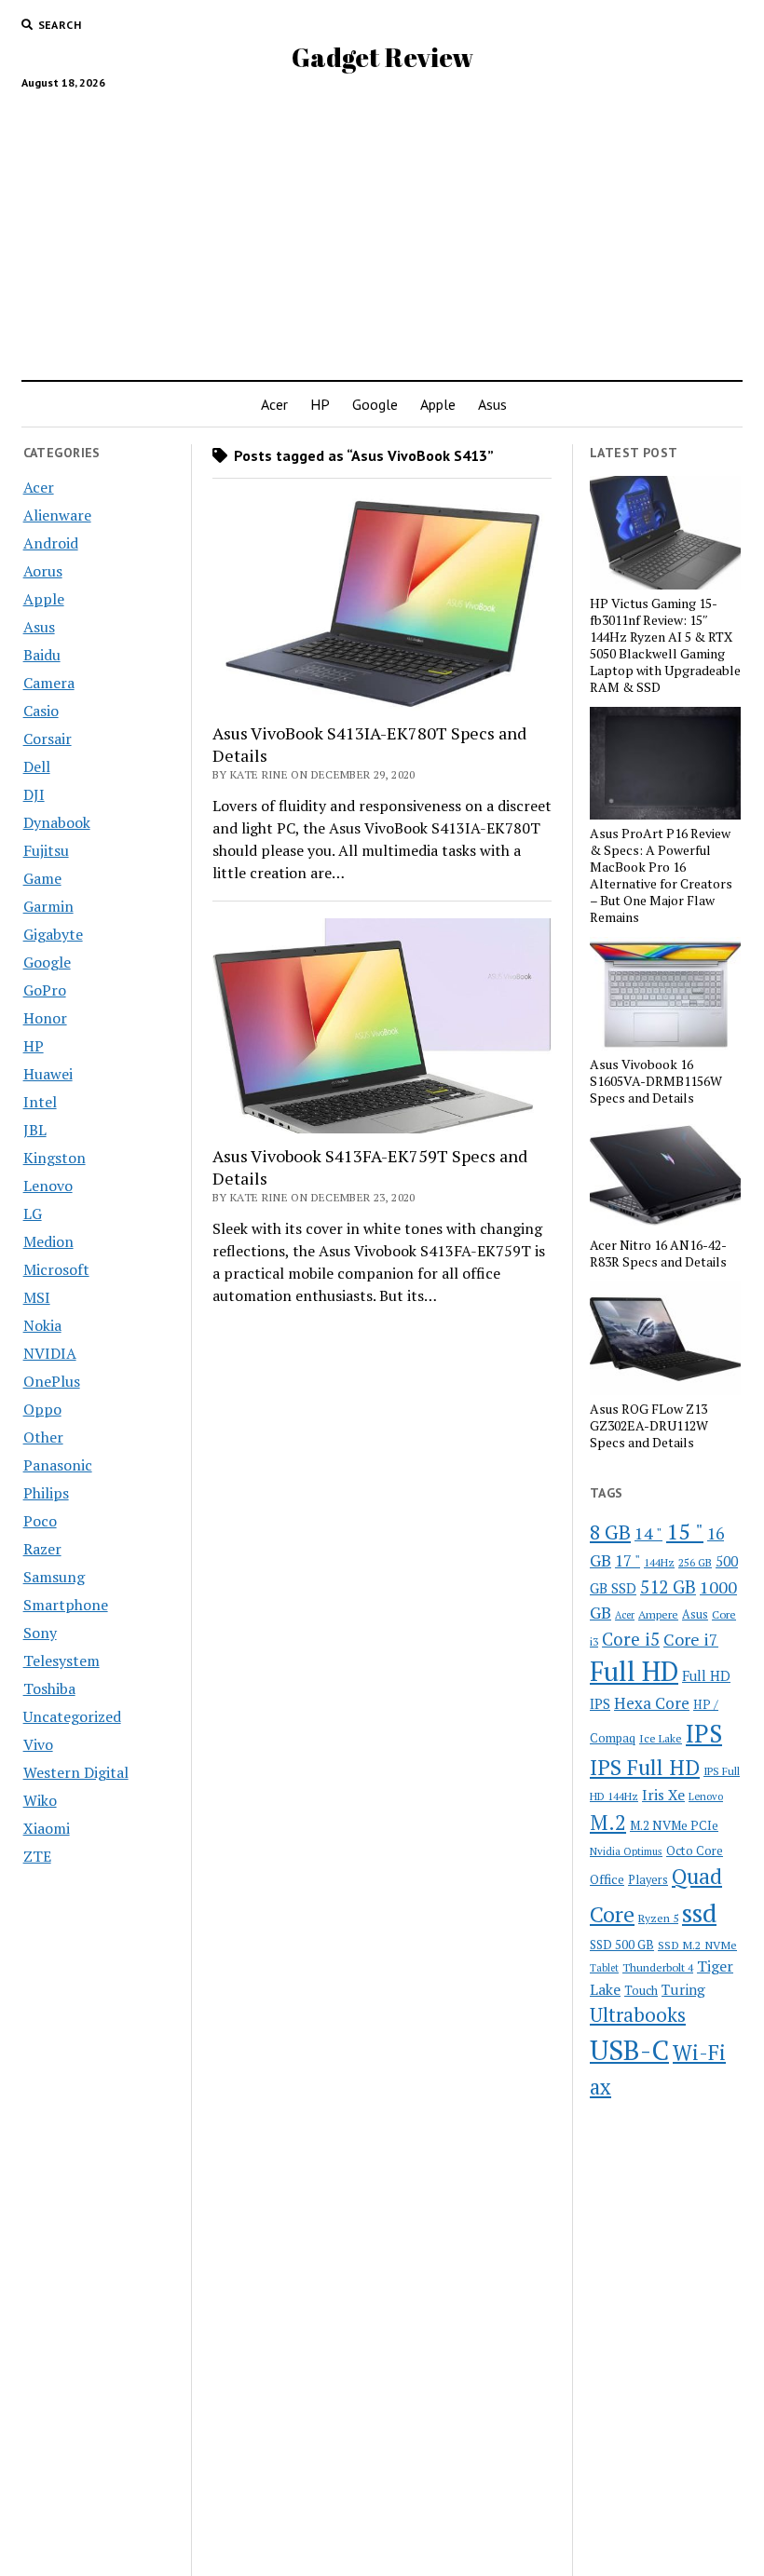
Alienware (57, 515)
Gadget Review (382, 57)
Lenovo (48, 1186)
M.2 (608, 1822)
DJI (34, 794)
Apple (438, 404)
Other (43, 1437)
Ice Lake (661, 1738)
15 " (685, 1531)
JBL (35, 1130)
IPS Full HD (645, 1767)
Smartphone (66, 1605)
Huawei (48, 1074)
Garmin (48, 906)
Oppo (42, 1409)
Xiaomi (47, 1828)
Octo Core (695, 1851)
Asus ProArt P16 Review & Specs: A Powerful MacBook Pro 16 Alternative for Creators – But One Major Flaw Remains (661, 875)
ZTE (37, 1856)
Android (51, 543)
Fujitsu (46, 850)
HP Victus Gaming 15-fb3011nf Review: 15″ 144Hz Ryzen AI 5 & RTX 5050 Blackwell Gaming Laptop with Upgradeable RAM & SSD (665, 645)
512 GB (668, 1586)
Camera (49, 683)
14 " (648, 1533)
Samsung (54, 1577)
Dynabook (57, 822)
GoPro (45, 990)
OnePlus (52, 1381)
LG (33, 1213)
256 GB (695, 1562)
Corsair (48, 739)
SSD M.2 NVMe (697, 1945)
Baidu (42, 655)
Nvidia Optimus (626, 1851)
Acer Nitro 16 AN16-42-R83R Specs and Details (658, 1254)
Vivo (38, 1744)
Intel (40, 1102)
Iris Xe (663, 1795)
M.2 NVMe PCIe (674, 1825)
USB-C (629, 2050)
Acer (274, 404)
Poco (40, 1521)
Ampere (658, 1614)
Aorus (43, 571)
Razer (42, 1549)
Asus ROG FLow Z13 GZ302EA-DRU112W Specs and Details (649, 1426)
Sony (40, 1633)
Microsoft (56, 1269)
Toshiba (49, 1688)
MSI (37, 1297)
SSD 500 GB (622, 1945)
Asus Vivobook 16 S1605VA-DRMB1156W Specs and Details (656, 1081)
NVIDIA (50, 1353)
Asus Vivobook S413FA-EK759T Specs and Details (370, 1167)
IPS (704, 1734)
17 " (628, 1560)
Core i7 (691, 1639)
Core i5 (631, 1639)
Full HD (634, 1671)
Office (607, 1879)
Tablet (604, 1968)
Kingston (55, 1158)
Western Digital (76, 1772)
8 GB (610, 1532)
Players (648, 1880)
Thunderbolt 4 (658, 1967)
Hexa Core (652, 1703)
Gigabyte (53, 934)
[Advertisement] (382, 227)
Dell (37, 766)
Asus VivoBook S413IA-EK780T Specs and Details (369, 744)
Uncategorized (72, 1716)
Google (375, 404)
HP (320, 404)
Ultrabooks (638, 2014)
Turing (683, 1989)
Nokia (42, 1325)
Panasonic (58, 1465)
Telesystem (61, 1661)
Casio (41, 711)
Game (42, 878)
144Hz (659, 1562)
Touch (641, 1990)
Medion (48, 1241)
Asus (492, 404)
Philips (46, 1493)
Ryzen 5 (658, 1918)
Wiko (40, 1800)
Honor (45, 1018)
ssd (699, 1912)
